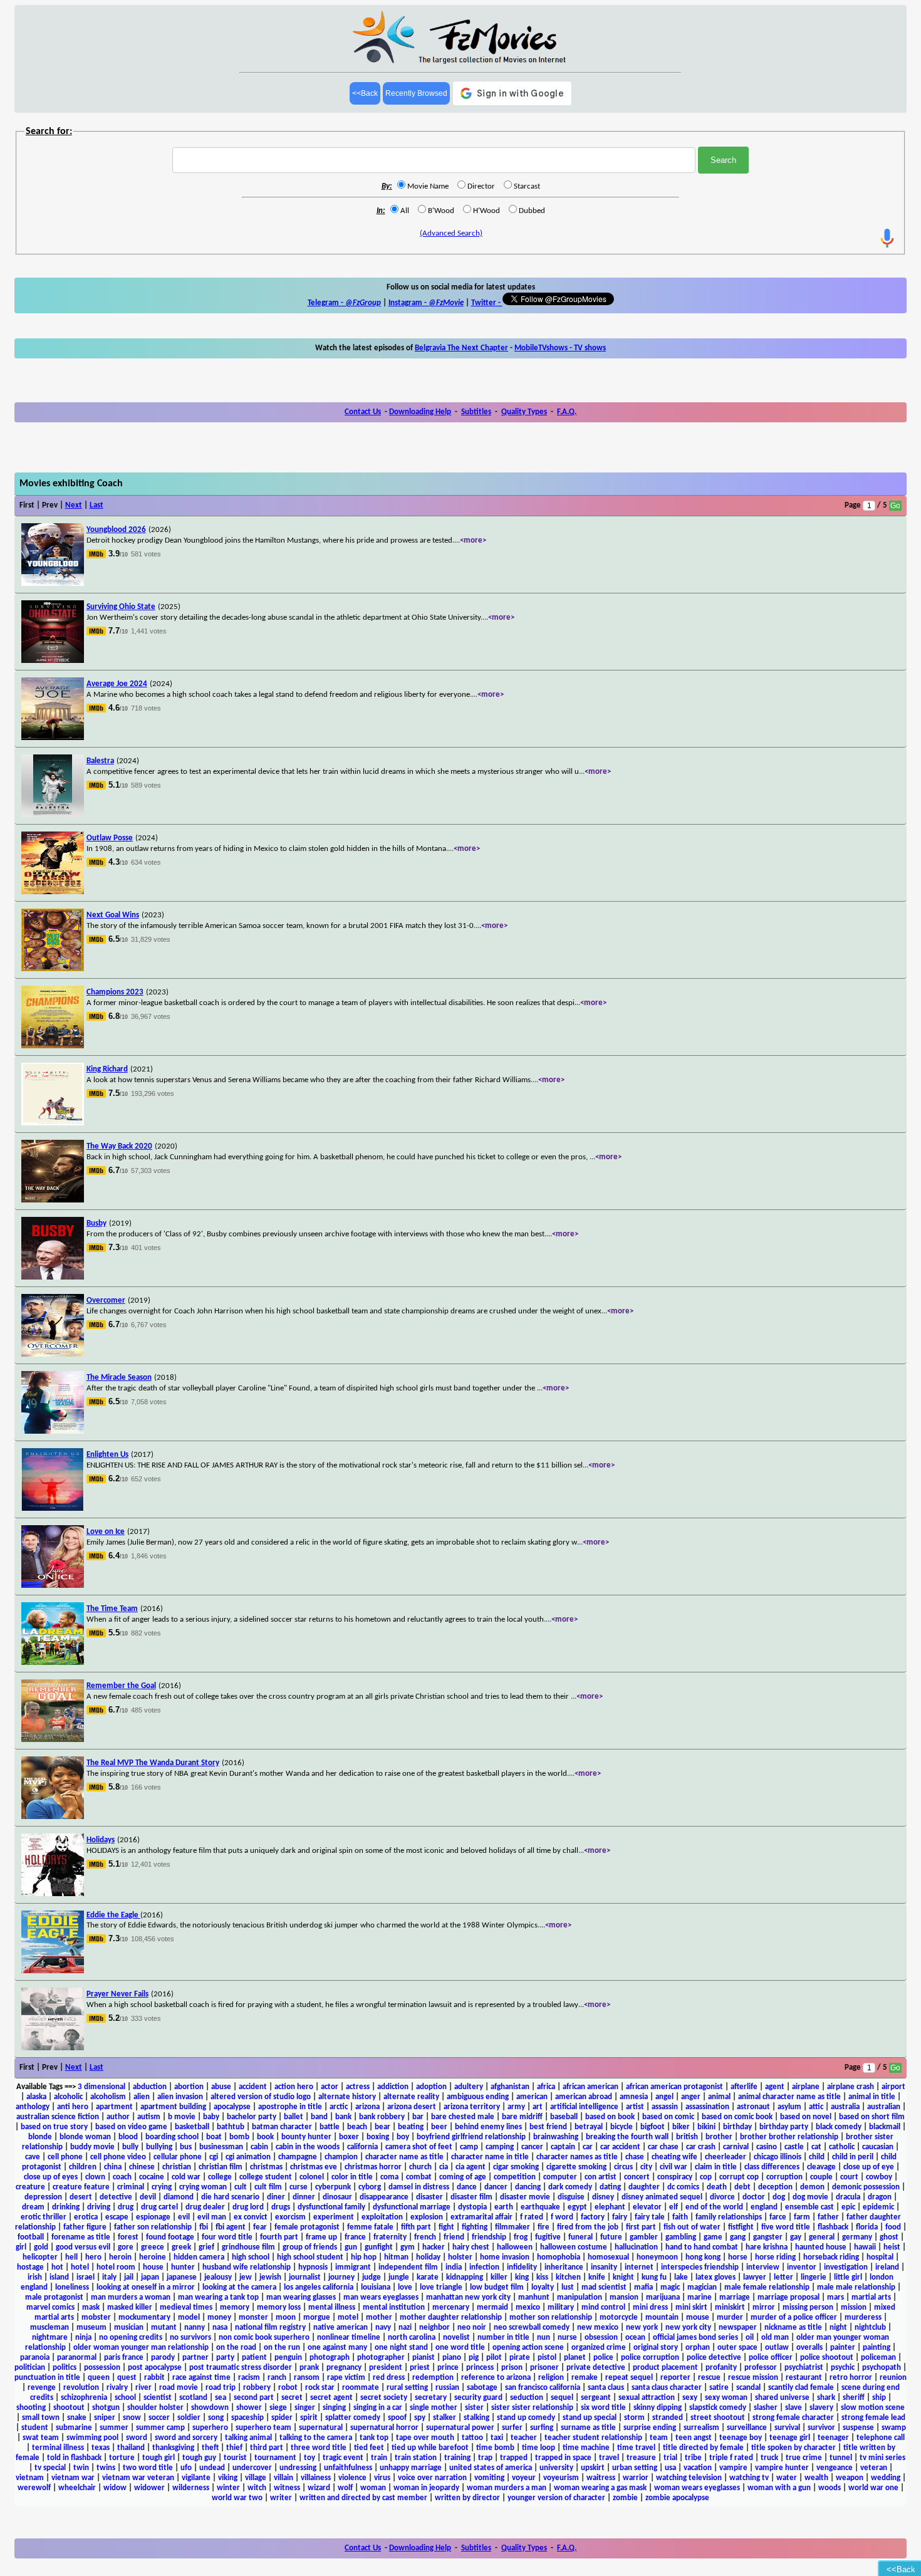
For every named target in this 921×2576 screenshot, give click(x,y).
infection (484, 2267)
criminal (131, 2187)
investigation (846, 2267)
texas (101, 2448)
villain (284, 2478)
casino (767, 2147)
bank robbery (382, 2117)
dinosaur (337, 2197)
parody (163, 2358)
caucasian (878, 2147)
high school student (310, 2257)
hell (71, 2257)
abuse (221, 2087)
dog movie (810, 2197)
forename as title (81, 2237)
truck (769, 2458)
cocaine (152, 2177)
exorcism (290, 2217)
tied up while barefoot (430, 2448)
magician (702, 2287)
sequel (562, 2398)
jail (129, 2277)
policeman (878, 2358)
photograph (330, 2358)
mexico (528, 2307)
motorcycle (619, 2318)
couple (821, 2177)
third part (267, 2448)
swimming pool (92, 2438)
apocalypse (232, 2107)
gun (351, 2247)
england (764, 2207)
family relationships (729, 2217)
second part (254, 2398)
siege (278, 2408)
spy (420, 2418)
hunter (183, 2267)
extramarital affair (481, 2217)
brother (719, 2137)
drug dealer (205, 2207)
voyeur (524, 2478)
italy (109, 2277)
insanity (604, 2267)
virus (382, 2478)
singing (334, 2408)
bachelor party (252, 2117)
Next (74, 505)
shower (249, 2408)
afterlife (744, 2087)
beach (357, 2127)
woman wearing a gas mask (600, 2488)
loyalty (543, 2287)
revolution (81, 2388)
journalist (305, 2277)
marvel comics (50, 2307)
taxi (497, 2438)
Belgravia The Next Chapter (461, 348)
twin (81, 2468)
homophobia (559, 2257)
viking (228, 2478)
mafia (643, 2287)
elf (674, 2207)
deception (775, 2187)
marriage (735, 2297)
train (379, 2458)
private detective (596, 2368)
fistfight (741, 2227)
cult (241, 2187)
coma (389, 2177)
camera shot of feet (419, 2147)
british (687, 2137)
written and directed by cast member (363, 2498)
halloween (515, 2247)
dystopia (472, 2207)
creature (30, 2187)
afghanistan (510, 2087)
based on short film (872, 2117)
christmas (266, 2167)
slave (794, 2408)
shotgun (106, 2408)
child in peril (853, 2157)
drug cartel (159, 2207)
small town (41, 2418)
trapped (514, 2458)
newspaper (738, 2328)
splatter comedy (353, 2418)
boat (214, 2137)
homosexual (608, 2257)
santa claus (606, 2388)
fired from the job (588, 2227)
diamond (179, 2197)
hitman (396, 2257)
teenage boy (741, 2438)
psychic (843, 2368)
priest (420, 2368)
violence (352, 2478)
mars (835, 2297)
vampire (733, 2468)
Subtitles (476, 412)
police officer (771, 2358)
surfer (512, 2428)
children (83, 2167)
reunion (893, 2378)
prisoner (544, 2368)
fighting (475, 2227)
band (319, 2117)
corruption (784, 2177)
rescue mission (753, 2378)
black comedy (839, 2127)
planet (575, 2358)
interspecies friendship (700, 2267)
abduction (150, 2087)
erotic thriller (44, 2217)
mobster (96, 2318)
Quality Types (524, 412)
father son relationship (153, 2227)
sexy (690, 2398)
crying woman (203, 2187)
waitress (601, 2478)
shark (826, 2398)
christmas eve (314, 2167)
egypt (577, 2207)
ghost (889, 2237)
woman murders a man (507, 2488)
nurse (567, 2338)
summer (114, 2428)
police (603, 2358)
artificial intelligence (584, 2107)
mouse (698, 2318)
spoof (397, 2418)
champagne (298, 2157)
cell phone (65, 2157)
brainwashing (556, 2137)
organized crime (599, 2348)
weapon (850, 2478)
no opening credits (131, 2338)
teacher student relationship (593, 2438)
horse (738, 2257)
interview (763, 2267)
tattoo (472, 2438)
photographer (381, 2358)
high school (251, 2257)
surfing (542, 2428)
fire (544, 2227)
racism (249, 2378)
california (362, 2147)
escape (117, 2217)
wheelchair (77, 2488)
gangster (768, 2237)
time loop (539, 2448)
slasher (766, 2408)
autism (149, 2117)
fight (446, 2227)
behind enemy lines (488, 2127)
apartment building (173, 2107)
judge (372, 2277)
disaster (429, 2197)
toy (310, 2458)
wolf (345, 2488)
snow (132, 2418)
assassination (707, 2107)
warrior (636, 2478)
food (893, 2227)
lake (681, 2277)
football (31, 2237)
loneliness (72, 2287)
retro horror (851, 2378)
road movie (179, 2388)
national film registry (270, 2328)
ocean (635, 2338)
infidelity (522, 2267)
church (420, 2167)
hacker (434, 2247)
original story (656, 2348)
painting (877, 2348)
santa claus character (667, 2388)
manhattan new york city (468, 2297)
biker (681, 2127)
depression (43, 2197)
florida (867, 2227)
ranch (277, 2378)
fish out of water (692, 2227)
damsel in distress (419, 2187)
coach (122, 2177)
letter (783, 2277)
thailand (131, 2448)
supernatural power (460, 2428)
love (405, 2287)
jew (246, 2277)
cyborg (370, 2187)
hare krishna (767, 2247)
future (611, 2237)
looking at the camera (239, 2287)
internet (639, 2267)
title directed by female (703, 2448)
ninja (83, 2338)
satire (719, 2388)
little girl (848, 2277)
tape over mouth (425, 2438)
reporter (675, 2378)
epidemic (878, 2207)
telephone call (881, 2438)
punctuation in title (47, 2378)
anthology (33, 2107)
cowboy (879, 2177)
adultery (469, 2087)
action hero (294, 2087)
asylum (789, 2107)
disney (603, 2197)
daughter (644, 2187)
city (646, 2167)
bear (382, 2127)
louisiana (376, 2287)
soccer (159, 2418)
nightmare (50, 2338)
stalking (476, 2418)
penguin (288, 2358)
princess (480, 2368)
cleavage (821, 2167)
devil (148, 2197)
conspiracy (675, 2177)
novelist (456, 2338)
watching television (689, 2478)
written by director (467, 2498)
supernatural (321, 2428)
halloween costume (574, 2247)
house (153, 2267)
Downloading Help (420, 412)
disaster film (471, 2197)
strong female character (793, 2418)
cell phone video (118, 2157)
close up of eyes (51, 2177)
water (787, 2478)
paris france (124, 2358)
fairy (620, 2217)
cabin (259, 2147)
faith (680, 2217)
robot (288, 2388)
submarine (74, 2428)
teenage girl (790, 2438)
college (220, 2177)
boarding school (172, 2137)
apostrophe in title (290, 2107)
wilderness (191, 2488)
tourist (235, 2458)
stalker (445, 2418)
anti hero (73, 2107)
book (265, 2137)
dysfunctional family (331, 2207)
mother (379, 2318)
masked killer (130, 2307)
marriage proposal (788, 2297)
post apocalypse (155, 2368)
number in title (503, 2338)
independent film (408, 2267)
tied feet (369, 2448)
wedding (886, 2478)
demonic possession (866, 2187)
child (817, 2157)
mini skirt (691, 2307)
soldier (189, 2418)
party (225, 2358)
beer (439, 2127)
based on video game (131, 2127)
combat (419, 2177)
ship (879, 2398)
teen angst (694, 2438)
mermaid (492, 2307)
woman (373, 2488)
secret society (384, 2398)
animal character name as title (789, 2097)
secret (292, 2398)
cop (706, 2177)
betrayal (589, 2127)
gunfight (379, 2247)
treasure (641, 2458)
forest (128, 2237)
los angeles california (319, 2287)
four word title (227, 2237)
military (561, 2307)
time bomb (495, 2448)
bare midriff (522, 2117)
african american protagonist (674, 2087)
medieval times (186, 2307)
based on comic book (737, 2117)
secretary (431, 2398)
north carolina (412, 2338)
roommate (361, 2388)
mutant (164, 2328)
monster (253, 2318)
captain (563, 2147)
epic (848, 2207)
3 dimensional (101, 2087)
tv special (50, 2468)
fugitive (548, 2237)
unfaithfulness (348, 2468)
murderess (863, 2318)
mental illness (332, 2307)
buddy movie (92, 2147)
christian (177, 2167)
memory (235, 2307)
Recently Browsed (416, 93)
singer (305, 2408)
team (659, 2438)
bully (130, 2147)
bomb (239, 2137)
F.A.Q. (567, 412)
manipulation (580, 2297)
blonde (40, 2137)
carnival (736, 2147)
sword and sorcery (186, 2438)
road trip (221, 2388)
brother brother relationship (789, 2137)
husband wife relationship (247, 2267)
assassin (665, 2107)
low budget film (497, 2287)
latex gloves (715, 2277)
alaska (36, 2097)
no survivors (190, 2338)
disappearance (384, 2197)
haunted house (821, 2247)
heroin (120, 2257)
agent (775, 2087)
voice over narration (432, 2478)
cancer (532, 2147)
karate (428, 2277)
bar (418, 2117)
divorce (722, 2197)
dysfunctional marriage (412, 2207)
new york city (688, 2328)
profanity (721, 2368)
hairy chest (471, 2247)
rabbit (154, 2378)
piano (452, 2358)
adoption (431, 2087)
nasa (220, 2328)
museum (91, 2328)
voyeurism (561, 2478)
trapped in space (563, 2458)
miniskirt (730, 2307)
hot (57, 2267)
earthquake (540, 2207)
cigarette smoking (576, 2167)
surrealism (701, 2428)
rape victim (346, 2378)
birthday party (784, 2127)
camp (469, 2147)
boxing (378, 2137)
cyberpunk (333, 2187)
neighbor (434, 2328)
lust (568, 2287)
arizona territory (472, 2107)
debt (742, 2187)
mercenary (451, 2307)
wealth (816, 2478)
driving (99, 2207)
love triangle (441, 2287)
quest (127, 2378)
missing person (808, 2307)
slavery (821, 2408)
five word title (786, 2227)
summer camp (160, 2428)
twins (106, 2468)
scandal (748, 2388)
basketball (192, 2127)
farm (802, 2217)
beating (411, 2127)
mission (854, 2307)
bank (343, 2117)
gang (738, 2237)
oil (750, 2338)
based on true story (54, 2127)
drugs (281, 2207)
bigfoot (653, 2127)
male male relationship (856, 2287)
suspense (858, 2428)
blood (128, 2137)
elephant (610, 2207)
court (849, 2177)
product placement (665, 2368)
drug (126, 2207)
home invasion (505, 2257)
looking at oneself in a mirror (146, 2287)
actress (358, 2087)
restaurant (804, 2378)
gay (796, 2237)
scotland (193, 2398)
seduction (527, 2398)
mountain (662, 2318)
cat (816, 2147)
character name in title (490, 2157)
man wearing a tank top (218, 2297)
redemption (433, 2378)
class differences (772, 2167)
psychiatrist (804, 2368)
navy (383, 2328)
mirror (764, 2307)
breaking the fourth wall (627, 2137)
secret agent (331, 2398)
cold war (186, 2177)
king (522, 2277)
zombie (625, 2498)
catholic (842, 2147)
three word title (319, 2448)
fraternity (390, 2237)
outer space (737, 2348)
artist (635, 2107)
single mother (434, 2408)
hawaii (865, 2247)
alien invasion (180, 2097)
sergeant (596, 2398)
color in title (352, 2177)
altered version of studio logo (261, 2097)
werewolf (34, 2488)
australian (884, 2107)
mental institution (394, 2307)
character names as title (577, 2157)
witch (257, 2488)
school (125, 2398)
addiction (393, 2087)
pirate (520, 2358)
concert (637, 2177)
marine (700, 2297)
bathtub (231, 2127)
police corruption (650, 2358)
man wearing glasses (301, 2297)
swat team (41, 2438)
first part (641, 2227)
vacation (698, 2468)
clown (95, 2177)
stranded (668, 2418)
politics (65, 2368)
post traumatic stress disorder (241, 2368)
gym (408, 2247)
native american (341, 2328)
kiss (542, 2277)
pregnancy (344, 2368)
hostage (30, 2267)
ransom (307, 2378)
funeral (580, 2237)
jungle (399, 2277)
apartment (114, 2107)
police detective (714, 2358)
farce (778, 2217)
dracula (848, 2197)
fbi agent (231, 2227)
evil (184, 2217)
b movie (182, 2117)
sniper (105, 2418)
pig (474, 2358)
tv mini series (882, 2458)
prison (512, 2368)
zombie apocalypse (677, 2498)
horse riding (775, 2257)
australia (845, 2107)
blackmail (885, 2127)
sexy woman (726, 2398)
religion (551, 2378)
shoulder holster (155, 2408)
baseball (564, 2117)
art (538, 2107)
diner (276, 2197)
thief (234, 2448)
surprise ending (650, 2428)
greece (153, 2247)
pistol (547, 2358)
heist (892, 2247)
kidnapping (465, 2277)
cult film (268, 2187)
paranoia (35, 2358)
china (113, 2167)
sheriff (854, 2398)
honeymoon (657, 2257)
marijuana (663, 2297)
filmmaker (513, 2227)
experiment (334, 2217)
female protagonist (307, 2227)
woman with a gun (779, 2488)
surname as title (588, 2428)
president (386, 2368)
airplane (806, 2087)
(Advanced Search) (451, 233)
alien (142, 2097)
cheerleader (726, 2157)
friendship (489, 2237)
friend (454, 2237)
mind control (603, 2307)
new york (642, 2328)
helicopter (40, 2257)
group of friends (310, 2247)
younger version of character (556, 2498)
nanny (195, 2328)
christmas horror (373, 2167)
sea (221, 2398)
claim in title (716, 2167)
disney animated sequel (662, 2197)
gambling (681, 2237)
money (219, 2318)
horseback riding (831, 2257)
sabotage (482, 2388)
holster (460, 2257)
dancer (496, 2187)
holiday (428, 2257)
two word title (148, 2468)
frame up (321, 2237)
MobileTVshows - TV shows (560, 348)
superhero (210, 2428)
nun (544, 2338)
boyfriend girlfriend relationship (471, 2137)
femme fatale (370, 2227)
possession (102, 2368)
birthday (737, 2127)
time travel (636, 2448)
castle (794, 2147)
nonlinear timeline (349, 2338)
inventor (802, 2267)
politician (30, 2368)
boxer (349, 2137)
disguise (571, 2197)
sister (474, 2408)
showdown (210, 2408)
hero (93, 2257)
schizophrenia (84, 2398)
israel (86, 2277)
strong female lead (873, 2418)
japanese (182, 2277)
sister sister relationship (532, 2408)
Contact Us (363, 412)
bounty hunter (306, 2137)
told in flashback (74, 2458)
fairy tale (650, 2217)
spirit (309, 2418)
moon (286, 2318)
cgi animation (248, 2157)
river (143, 2388)
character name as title (404, 2157)
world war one (873, 2488)
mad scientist (604, 2287)
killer (499, 2277)
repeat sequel (629, 2378)
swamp (894, 2428)
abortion (189, 2087)
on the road (236, 2348)
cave (33, 2157)
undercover (252, 2468)
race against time (201, 2378)
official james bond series (695, 2338)
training (457, 2458)
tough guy (199, 2458)
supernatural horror (384, 2428)
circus (623, 2167)
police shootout (827, 2358)
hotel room (116, 2267)
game (713, 2237)
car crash (701, 2147)
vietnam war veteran (138, 2478)
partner (195, 2358)
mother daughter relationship (451, 2318)
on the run (282, 2348)
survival (787, 2428)
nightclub (870, 2328)
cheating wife (674, 2157)
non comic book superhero (264, 2338)
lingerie (814, 2277)
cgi (214, 2157)
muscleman (49, 2328)
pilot (494, 2358)
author (118, 2117)
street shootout (718, 2418)
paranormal (77, 2358)
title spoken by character (794, 2448)
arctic (339, 2107)
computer (560, 2177)
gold (41, 2247)
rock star (320, 2388)
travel (609, 2458)
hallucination (636, 2247)
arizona (367, 2107)
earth (504, 2207)
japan (150, 2277)
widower (149, 2488)
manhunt (534, 2297)
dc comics (683, 2187)
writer (281, 2498)
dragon (880, 2197)
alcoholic (68, 2097)
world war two (237, 2498)
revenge (42, 2388)
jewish (270, 2277)
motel (348, 2318)
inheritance (564, 2267)
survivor (821, 2428)
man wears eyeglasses (381, 2297)
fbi (204, 2227)
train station (416, 2458)
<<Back (365, 93)
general (822, 2237)
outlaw (777, 2348)
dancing (528, 2187)
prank (309, 2368)
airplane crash (851, 2087)
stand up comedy (526, 2418)
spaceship (247, 2418)
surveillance (747, 2428)
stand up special (590, 2418)
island (59, 2277)
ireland (887, 2267)
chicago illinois (778, 2157)
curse (299, 2187)
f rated (532, 2217)
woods (830, 2488)
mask (91, 2307)
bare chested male (463, 2117)
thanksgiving (173, 2448)
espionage (153, 2217)
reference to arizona (496, 2378)
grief (206, 2247)
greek (181, 2247)
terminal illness (58, 2448)
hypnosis (313, 2267)
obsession (601, 2338)
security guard (478, 2398)
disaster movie (525, 2197)
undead (212, 2468)
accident (253, 2087)
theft (210, 2448)
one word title (460, 2348)
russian (447, 2388)
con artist (601, 2177)
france (355, 2237)
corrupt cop (739, 2177)
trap (485, 2458)
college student (266, 2177)
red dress (389, 2378)
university (556, 2468)
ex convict (251, 2217)
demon (812, 2187)
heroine (153, 2257)
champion (341, 2157)
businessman (221, 2147)
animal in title (872, 2097)
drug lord (248, 2207)
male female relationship (767, 2287)
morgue (317, 2318)
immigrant (353, 2267)
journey (341, 2277)
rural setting (407, 2388)
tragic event (343, 2458)
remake (585, 2378)
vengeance (835, 2468)
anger (691, 2097)
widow (115, 2488)
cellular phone (178, 2157)
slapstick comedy (718, 2408)
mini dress (650, 2307)
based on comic (668, 2117)
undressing (298, 2468)
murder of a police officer (794, 2318)
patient (254, 2358)
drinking (66, 2207)
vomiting (489, 2478)
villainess (316, 2478)
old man (775, 2338)
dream (33, 2207)
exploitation (382, 2217)
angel (664, 2097)
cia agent (471, 2167)
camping (500, 2147)
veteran (874, 2468)
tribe (693, 2458)
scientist (158, 2398)
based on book (610, 2117)
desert (81, 2197)
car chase (663, 2147)
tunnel (841, 2458)
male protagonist (54, 2297)
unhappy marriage (411, 2468)
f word (562, 2217)
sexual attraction (647, 2398)
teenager (833, 2438)
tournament (275, 2458)
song (216, 2418)
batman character (282, 2127)
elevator (647, 2207)
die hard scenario (230, 2197)
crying (162, 2187)
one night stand (401, 2348)
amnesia (634, 2097)
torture (122, 2458)
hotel (80, 2267)
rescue (709, 2378)
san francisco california (543, 2388)
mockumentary (144, 2318)
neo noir (472, 2328)
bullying (159, 2147)
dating (610, 2187)
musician (129, 2328)
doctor (754, 2197)
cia (444, 2167)
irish (35, 2277)
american (532, 2097)
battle (330, 2127)
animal (719, 2097)
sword (137, 2438)
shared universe (782, 2398)
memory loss (279, 2307)
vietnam (30, 2478)
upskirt (593, 2468)
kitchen (568, 2277)
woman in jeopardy (426, 2488)
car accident (620, 2147)
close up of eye (869, 2167)
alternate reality (411, 2097)
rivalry (117, 2388)
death (717, 2187)
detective (116, 2197)
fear (260, 2227)
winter (228, 2488)
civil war (674, 2167)
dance (467, 2187)
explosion (427, 2217)
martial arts (871, 2297)
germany (857, 2237)
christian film (221, 2167)
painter (843, 2348)
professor (761, 2368)
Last (96, 505)
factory (593, 2217)
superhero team (263, 2428)
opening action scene (528, 2348)
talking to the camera (316, 2438)
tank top (374, 2438)
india (454, 2267)
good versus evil (83, 2247)
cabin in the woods (308, 2147)
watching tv (749, 2478)
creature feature (81, 2187)
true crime (804, 2458)
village (256, 2478)
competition (515, 2177)
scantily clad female (801, 2388)
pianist (424, 2358)
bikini (706, 2127)
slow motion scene (873, 2408)
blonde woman (85, 2137)
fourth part (279, 2237)
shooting (31, 2408)
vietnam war (73, 2478)
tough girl (159, 2458)
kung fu (654, 2277)
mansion (624, 2297)
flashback (833, 2227)
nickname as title (793, 2328)
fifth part (416, 2227)
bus (186, 2147)
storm (634, 2418)
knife (597, 2277)
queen (99, 2378)
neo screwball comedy (532, 2328)
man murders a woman (131, 2297)
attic (816, 2107)
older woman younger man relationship (141, 2348)
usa (670, 2468)
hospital (880, 2257)
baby (211, 2117)
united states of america (491, 2468)
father (828, 2217)
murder (730, 2318)
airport (893, 2087)
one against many (337, 2348)
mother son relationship (551, 2318)
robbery (257, 2388)
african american (591, 2087)
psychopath (882, 2368)
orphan (698, 2348)
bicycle (622, 2127)
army (516, 2107)
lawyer (755, 2277)
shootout (69, 2408)
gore (126, 2247)
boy (403, 2137)
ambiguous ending (478, 2097)
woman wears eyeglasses (697, 2488)
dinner (304, 2197)
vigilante (196, 2478)
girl (21, 2247)
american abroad (584, 2097)
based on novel (806, 2117)
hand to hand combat (702, 2247)
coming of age (463, 2177)
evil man (212, 2217)
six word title (603, 2408)
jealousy (218, 2277)
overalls (809, 2348)
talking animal (248, 2438)
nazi (405, 2328)
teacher (524, 2438)
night (838, 2328)
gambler (644, 2237)
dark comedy (570, 2187)
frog (521, 2237)
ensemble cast (809, 2207)
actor (330, 2087)
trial (670, 2458)
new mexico (598, 2328)
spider (282, 2418)
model (189, 2318)
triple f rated (731, 2458)
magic (670, 2287)
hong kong (703, 2257)
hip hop (364, 2257)
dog (779, 2197)
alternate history (347, 2097)
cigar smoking (516, 2167)
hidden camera (199, 2257)
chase (635, 2157)
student (35, 2428)
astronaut (753, 2107)
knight (623, 2277)
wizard (319, 2488)
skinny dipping (658, 2408)
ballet (294, 2117)
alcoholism (108, 2097)
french (425, 2237)
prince (448, 2368)
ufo (186, 2468)
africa (546, 2087)
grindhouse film (248, 2247)
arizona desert (412, 2107)
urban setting (635, 2468)
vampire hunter (782, 2468)
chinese (142, 2167)
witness (287, 2488)
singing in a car (378, 2408)
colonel (312, 2177)
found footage (170, 2237)
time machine (586, 2448)
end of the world (714, 2207)
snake (77, 2418)
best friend (548, 2127)
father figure (85, 2227)
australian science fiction (58, 2117)
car (588, 2147)
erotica (86, 2217)
